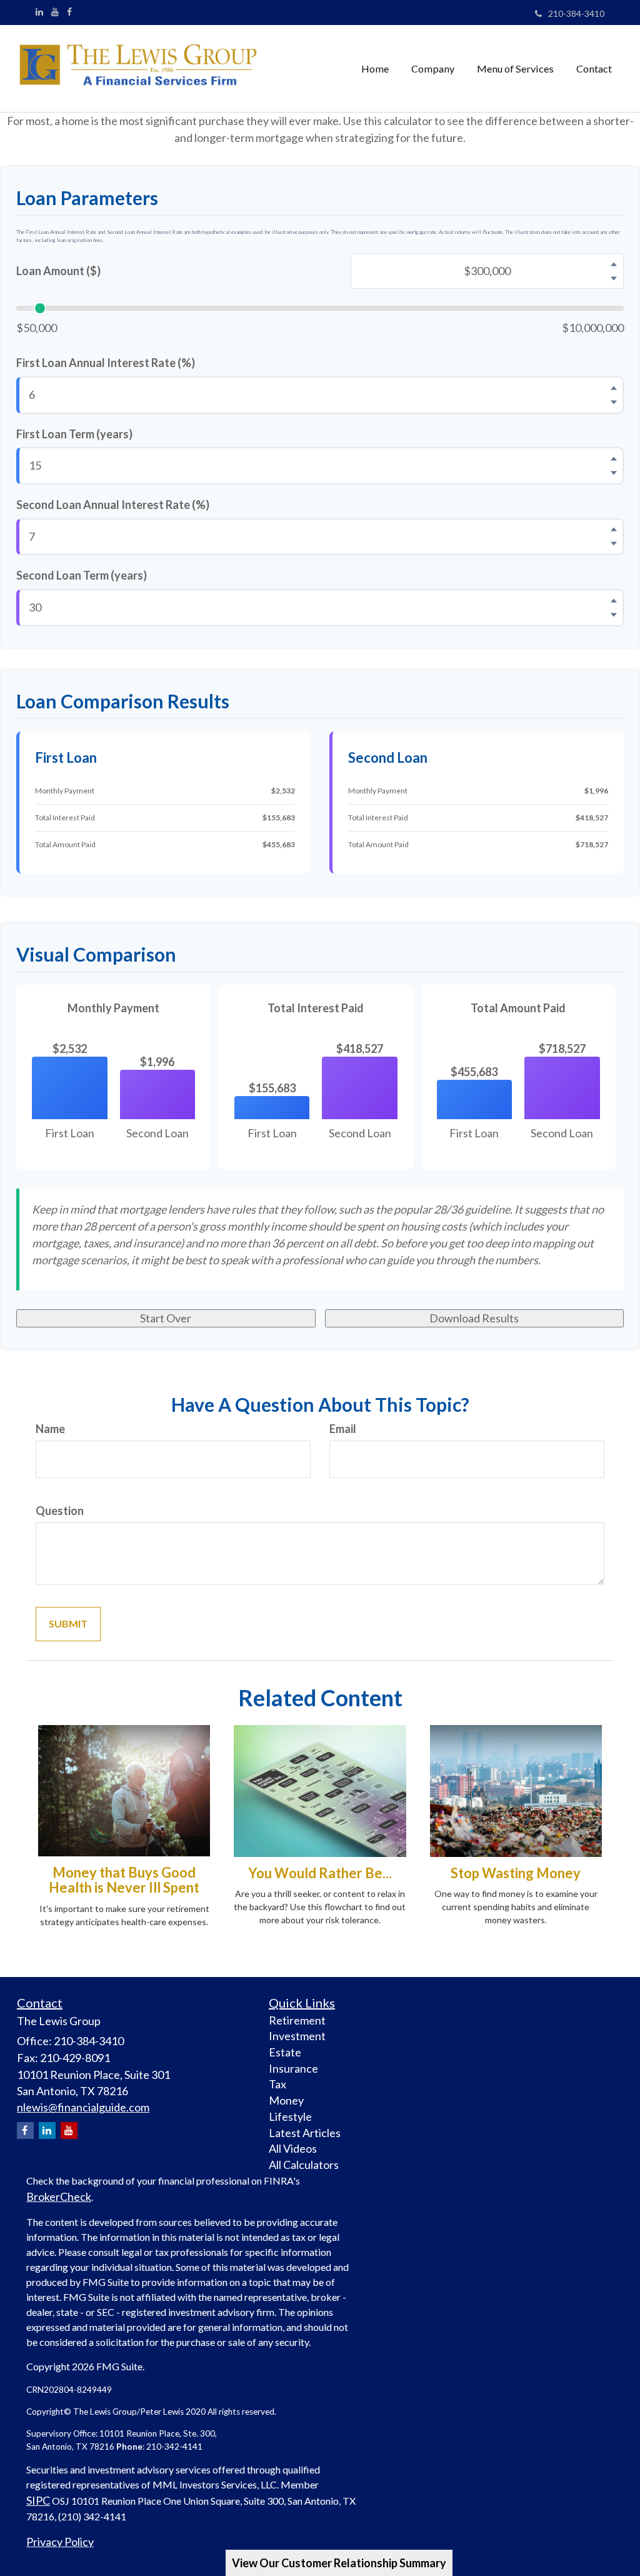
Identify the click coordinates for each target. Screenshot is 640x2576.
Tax (277, 2084)
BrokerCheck (59, 2196)
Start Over (166, 1318)
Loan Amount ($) (58, 271)
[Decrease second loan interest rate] (614, 544)
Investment (297, 2036)
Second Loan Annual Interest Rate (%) (113, 505)
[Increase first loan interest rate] (614, 388)
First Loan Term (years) (74, 434)
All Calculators (304, 2165)
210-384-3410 (576, 13)
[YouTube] (55, 12)
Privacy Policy (60, 2542)
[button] (433, 69)
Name (50, 1429)
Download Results (474, 1318)
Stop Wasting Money (516, 1873)
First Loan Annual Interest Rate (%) (106, 363)
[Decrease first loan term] (614, 473)
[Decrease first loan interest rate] (614, 402)
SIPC (38, 2500)
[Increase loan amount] (614, 264)
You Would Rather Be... (320, 1873)
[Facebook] (69, 12)
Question (60, 1511)
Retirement (297, 2020)
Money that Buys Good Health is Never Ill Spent (124, 1880)
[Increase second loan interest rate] (614, 530)
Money (286, 2100)
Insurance (293, 2068)
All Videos (293, 2148)
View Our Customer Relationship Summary (339, 2563)
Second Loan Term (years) (82, 575)
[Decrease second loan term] (614, 615)
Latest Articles (305, 2133)
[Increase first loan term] (614, 459)
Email (343, 1429)
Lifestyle (290, 2116)
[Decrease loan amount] (614, 278)
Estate (285, 2052)
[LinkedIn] (39, 12)
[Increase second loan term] (614, 600)
